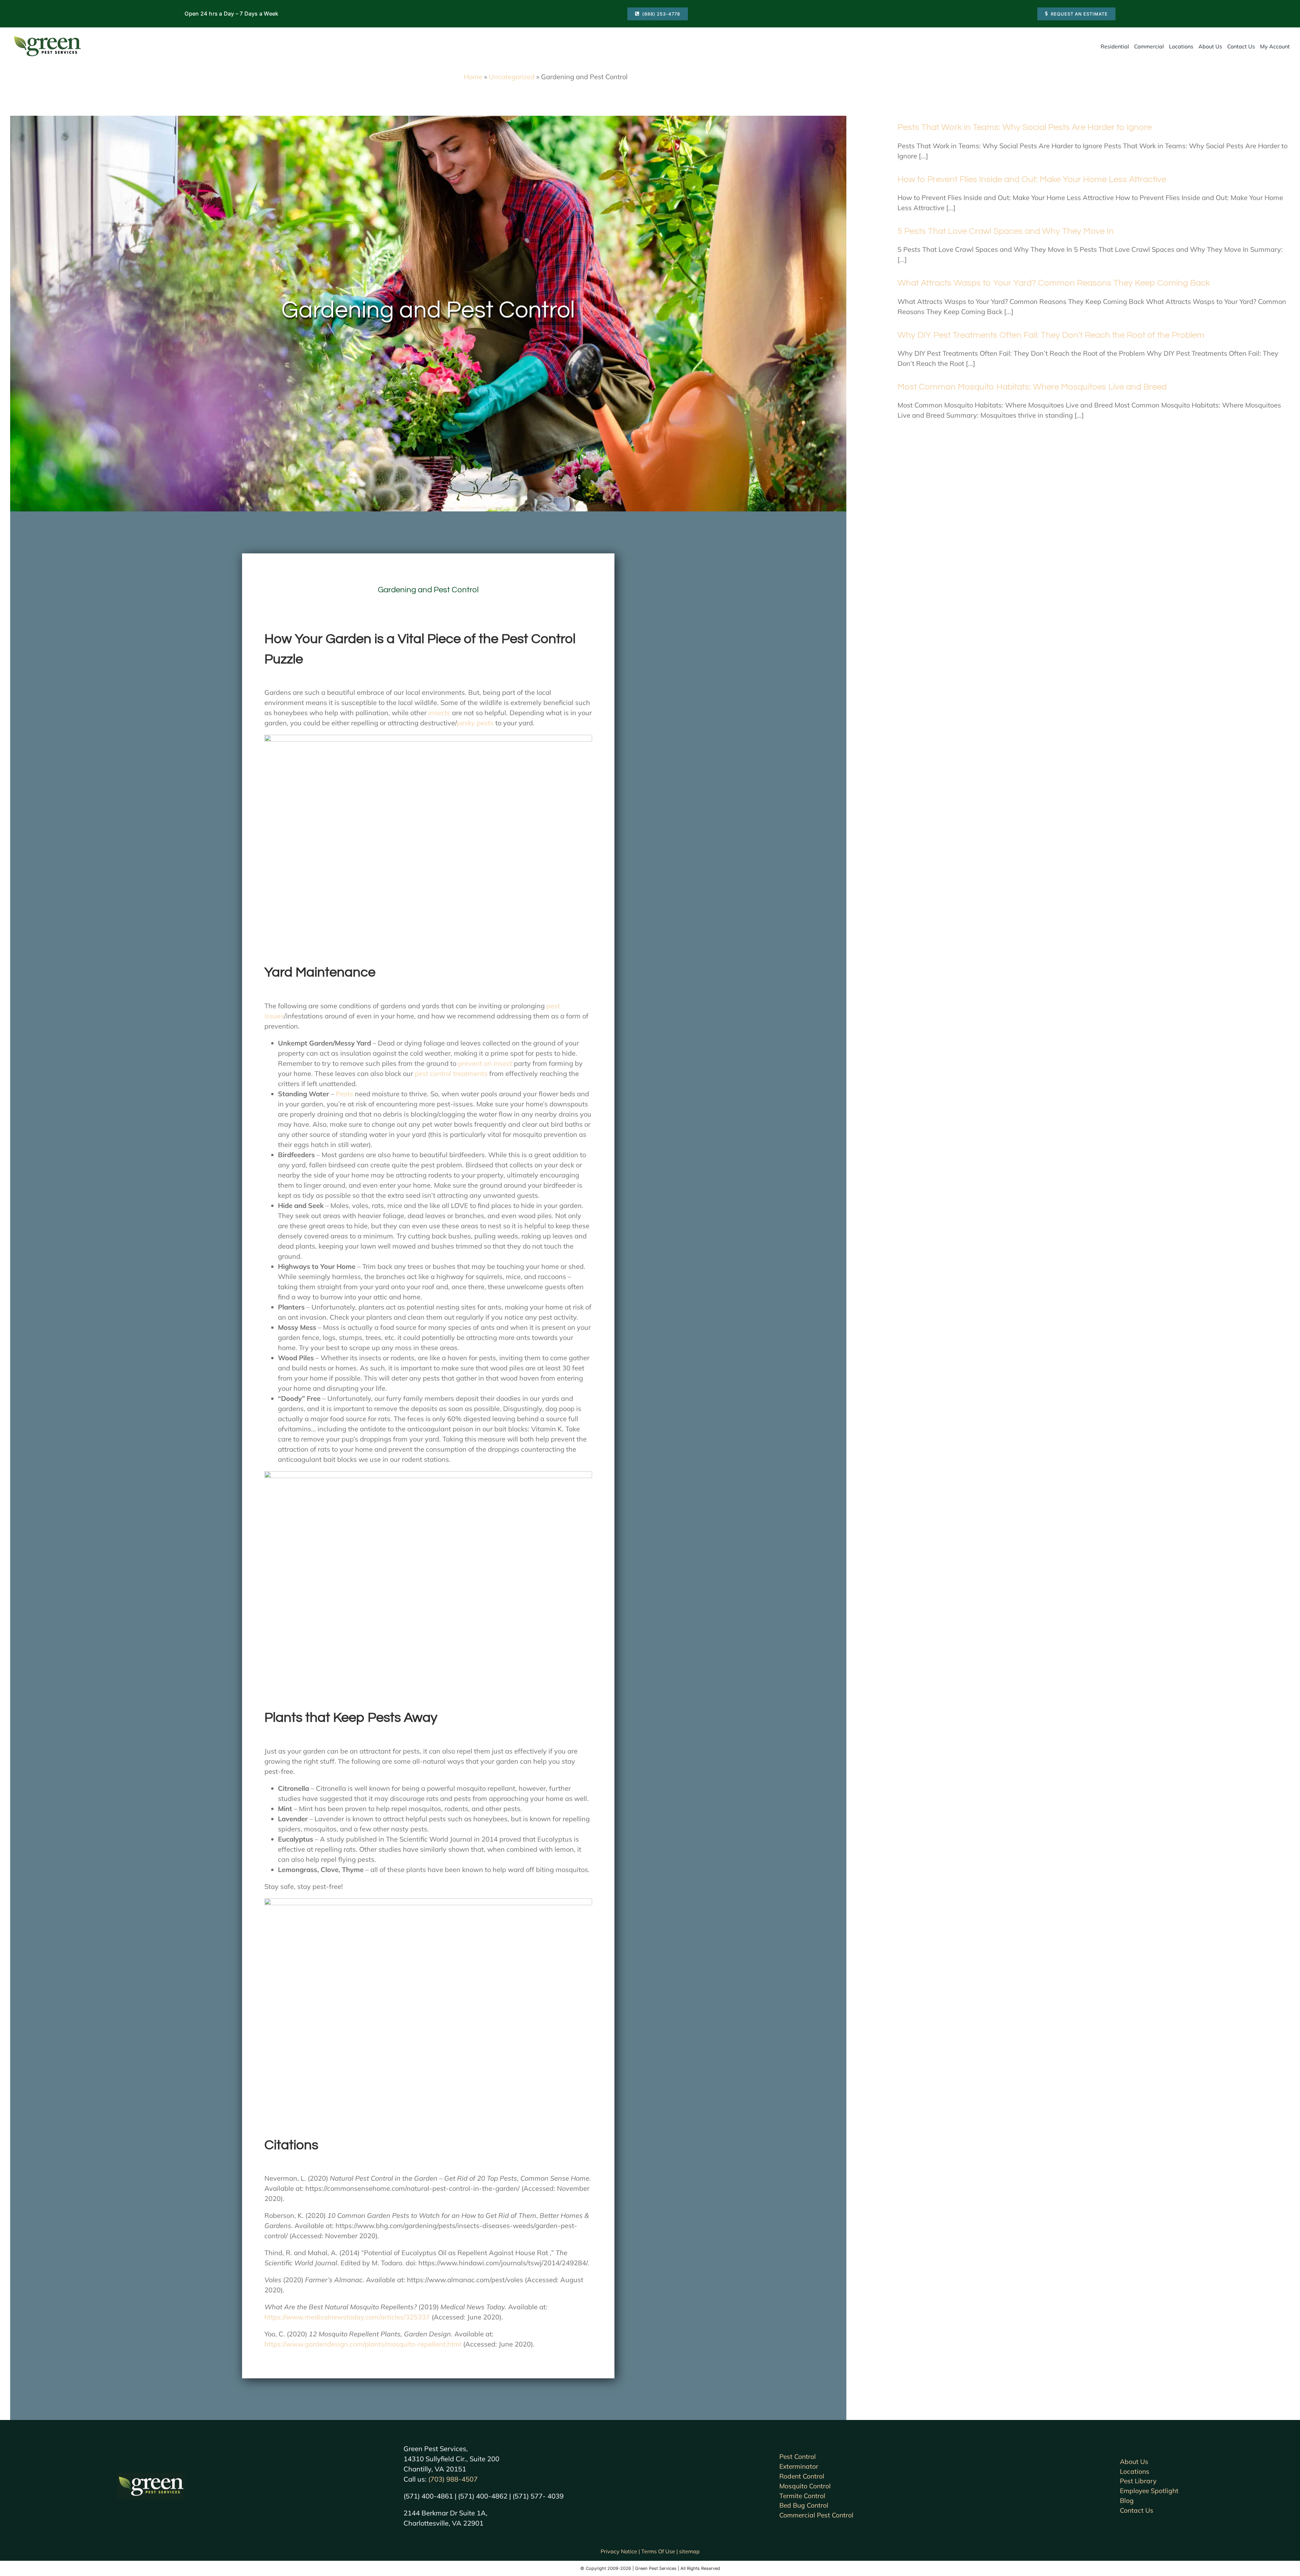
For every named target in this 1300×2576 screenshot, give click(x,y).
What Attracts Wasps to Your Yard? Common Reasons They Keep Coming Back (1054, 283)
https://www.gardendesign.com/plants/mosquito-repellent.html (363, 2344)
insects (438, 713)
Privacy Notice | (621, 2551)
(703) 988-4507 (453, 2479)
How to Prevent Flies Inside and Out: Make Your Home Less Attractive (1032, 179)
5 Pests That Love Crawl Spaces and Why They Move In (1006, 231)
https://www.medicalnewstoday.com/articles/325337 (347, 2317)
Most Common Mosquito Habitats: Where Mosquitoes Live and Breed (1032, 387)
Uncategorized (512, 77)
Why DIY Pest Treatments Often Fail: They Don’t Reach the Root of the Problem (1051, 335)
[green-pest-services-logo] (47, 37)
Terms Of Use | (660, 2551)
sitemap (689, 2551)
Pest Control (798, 2457)
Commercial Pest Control (816, 2515)
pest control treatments (450, 1073)
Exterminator (799, 2466)
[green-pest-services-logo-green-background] (151, 2476)
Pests (344, 1094)
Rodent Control (802, 2476)
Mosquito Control (805, 2486)
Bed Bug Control (804, 2505)
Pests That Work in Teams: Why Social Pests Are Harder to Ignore (1025, 127)
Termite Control (802, 2496)
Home (473, 77)
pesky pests (475, 723)
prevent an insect (485, 1063)
